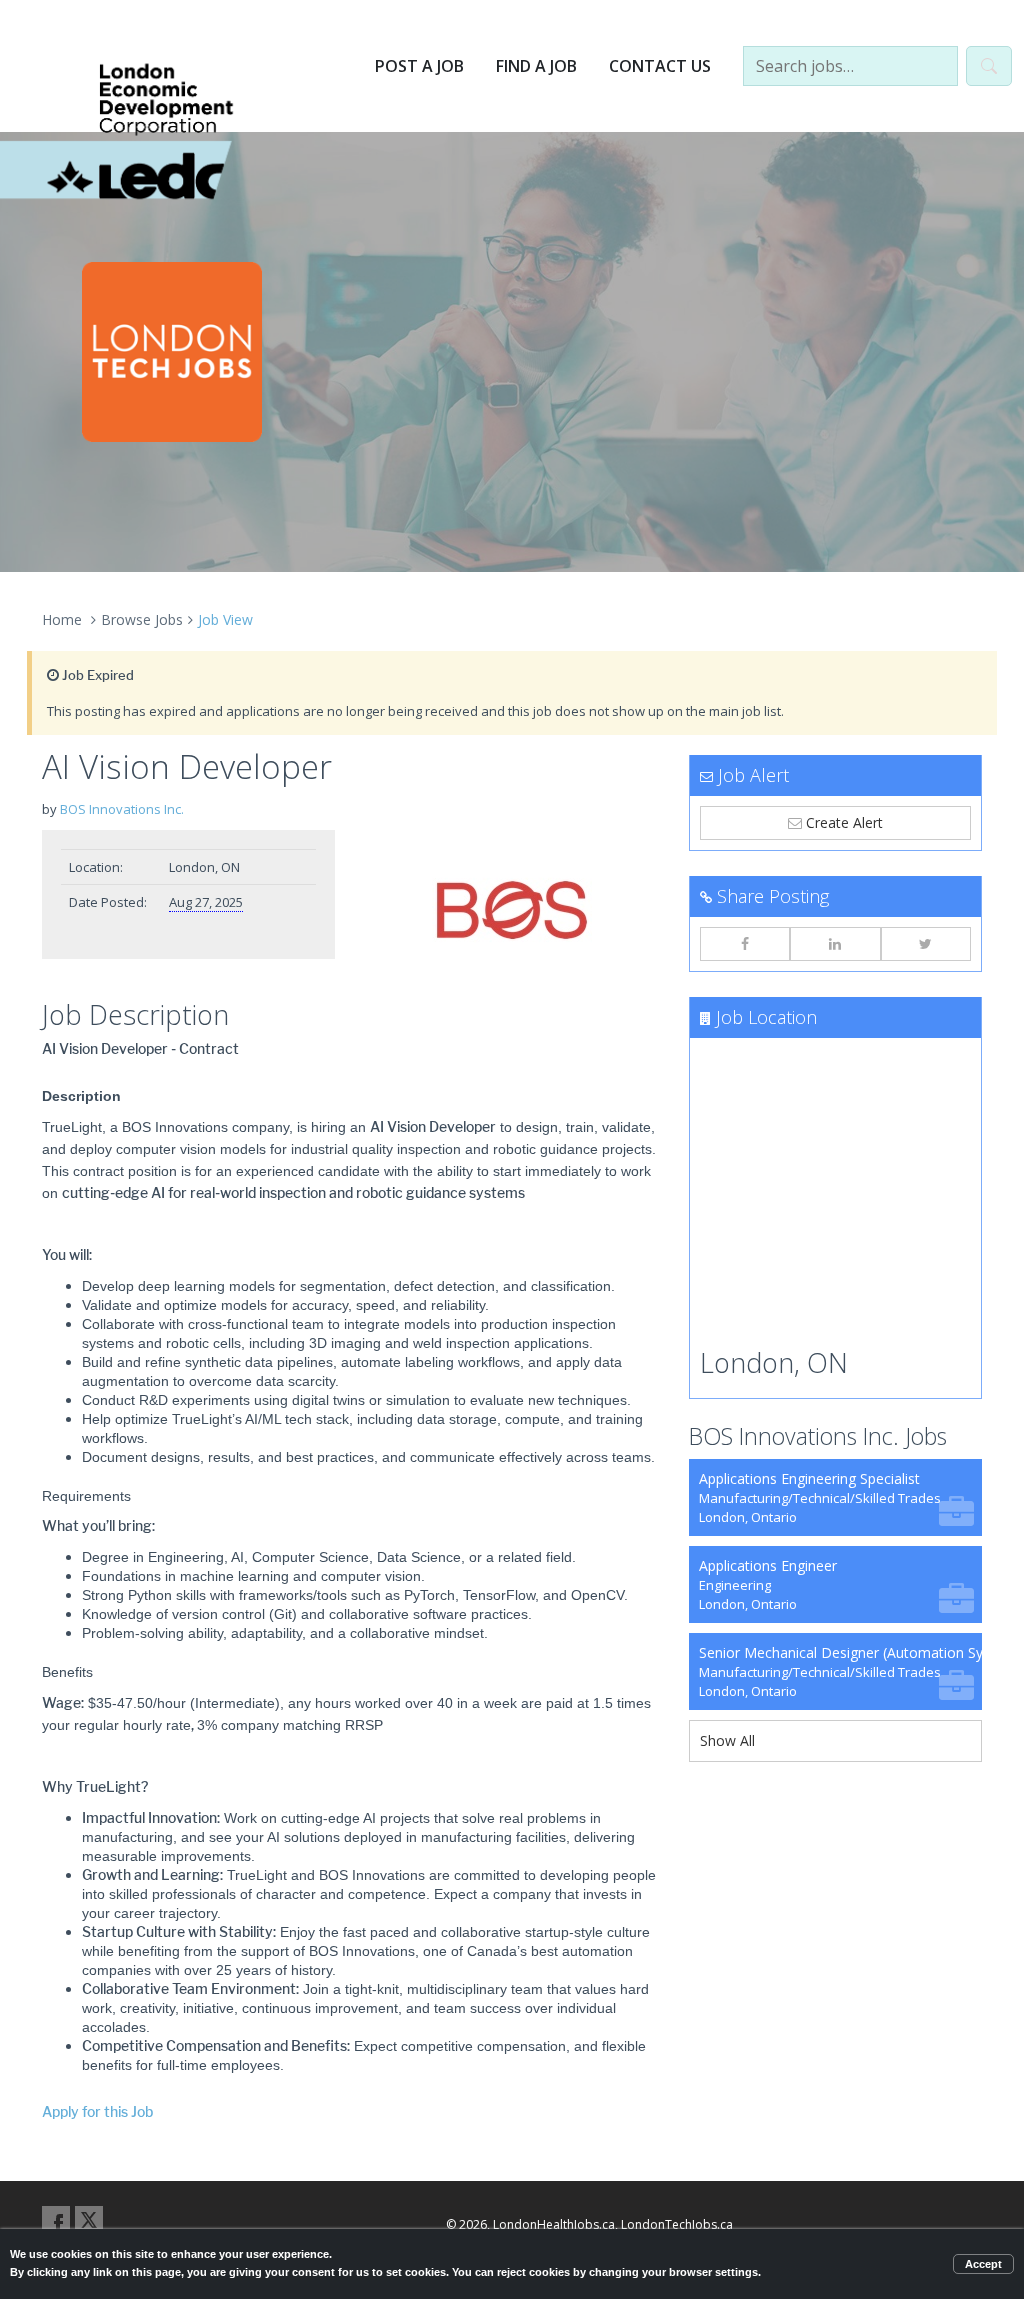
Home (62, 619)
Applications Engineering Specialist (820, 1497)
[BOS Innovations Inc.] (511, 910)
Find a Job (536, 66)
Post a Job (419, 66)
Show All (727, 1740)
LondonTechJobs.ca (677, 2224)
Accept (983, 2264)
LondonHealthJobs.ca (554, 2224)
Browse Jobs (142, 619)
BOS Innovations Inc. (122, 809)
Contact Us (660, 66)
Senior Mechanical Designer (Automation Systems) (840, 1671)
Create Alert (842, 822)
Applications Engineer (768, 1584)
